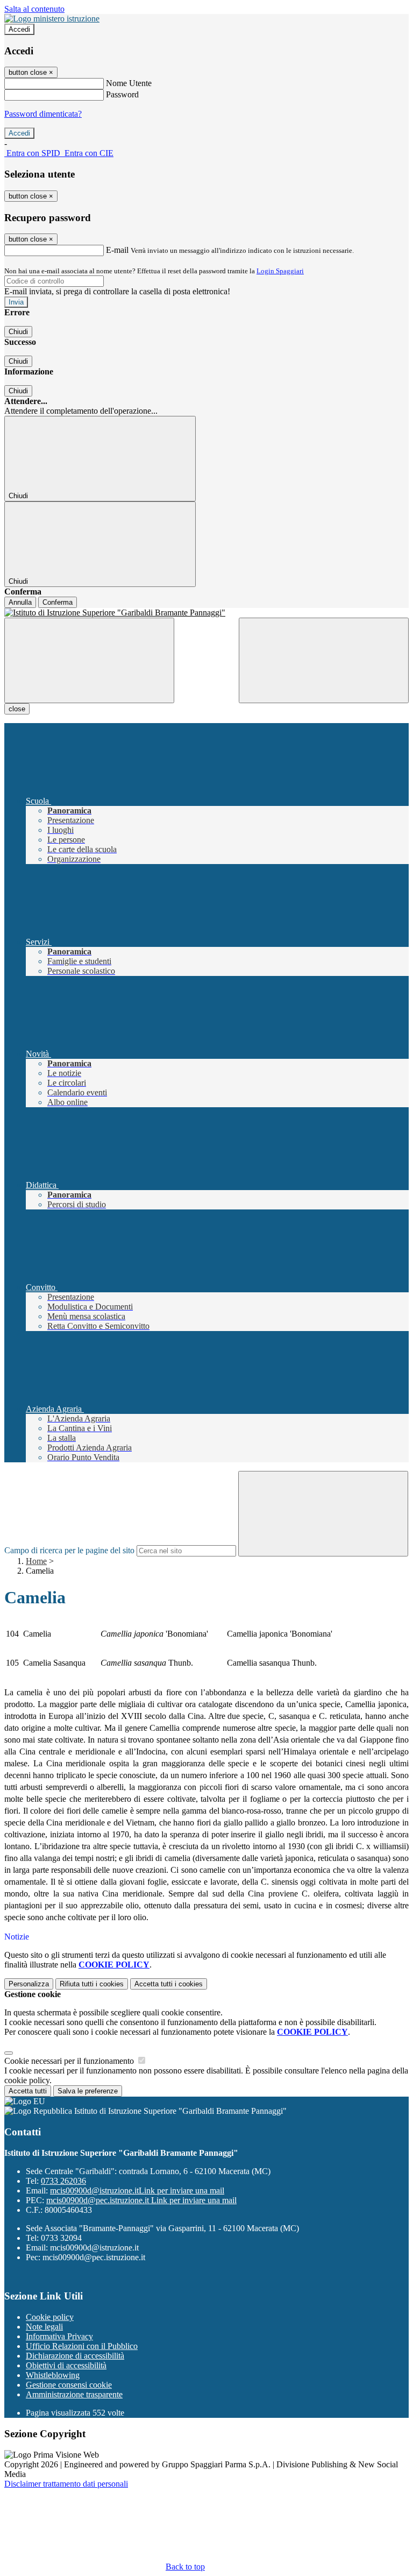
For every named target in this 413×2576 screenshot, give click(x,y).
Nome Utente (129, 83)
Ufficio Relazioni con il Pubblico (82, 2346)
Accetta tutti (169, 1984)
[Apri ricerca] (324, 660)
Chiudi (18, 332)
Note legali (44, 2327)
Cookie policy (50, 2317)
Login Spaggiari (280, 271)
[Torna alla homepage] (206, 613)
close (17, 709)
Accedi (19, 29)
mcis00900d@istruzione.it (137, 2191)
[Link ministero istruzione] (52, 19)
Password (122, 94)
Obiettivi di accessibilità (66, 2365)
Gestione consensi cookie (69, 2385)
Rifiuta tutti (92, 1984)
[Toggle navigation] (89, 660)
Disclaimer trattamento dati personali (66, 2484)
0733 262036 (63, 2181)
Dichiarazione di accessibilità (75, 2356)
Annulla (20, 602)
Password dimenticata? (43, 114)
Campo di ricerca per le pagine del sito (69, 1550)
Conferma (58, 602)
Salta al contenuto (34, 9)
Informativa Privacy (59, 2336)
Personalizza (29, 1984)
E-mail (117, 250)
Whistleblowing (53, 2375)
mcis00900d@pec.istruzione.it (141, 2200)
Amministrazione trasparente (74, 2394)
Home (36, 1561)
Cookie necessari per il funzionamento (70, 2061)
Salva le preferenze (88, 2091)
